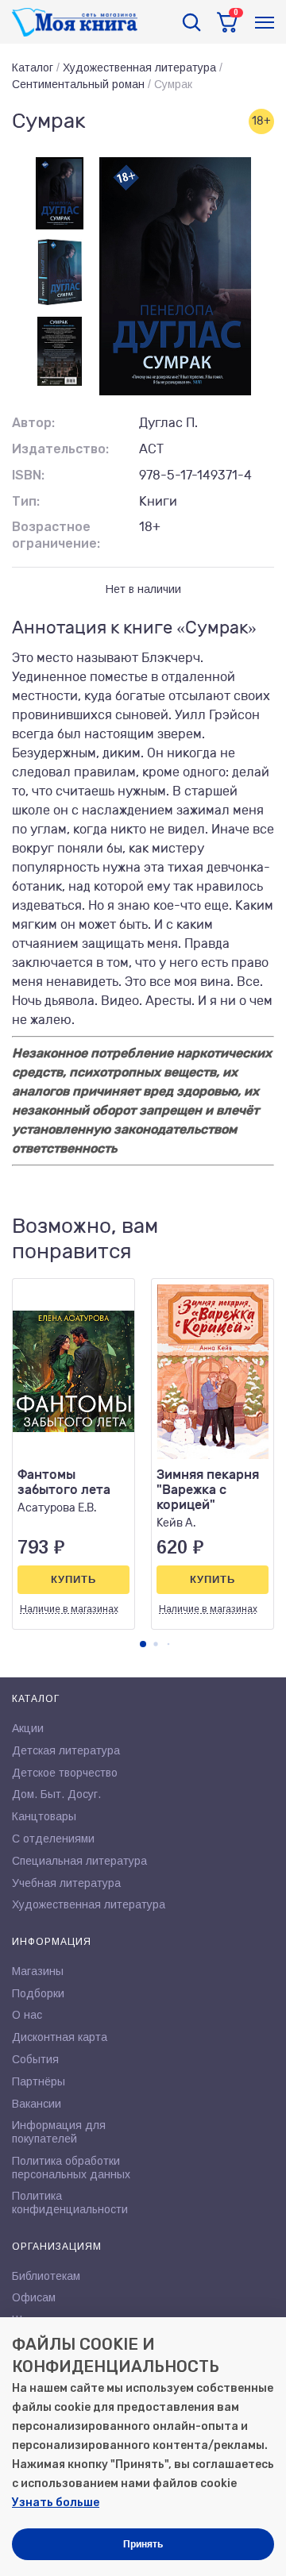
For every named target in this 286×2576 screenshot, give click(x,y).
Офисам (34, 2297)
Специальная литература (79, 1861)
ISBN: (28, 475)
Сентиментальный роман (78, 84)
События (35, 2059)
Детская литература (66, 1750)
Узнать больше (56, 2503)
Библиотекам (46, 2276)
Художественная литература (139, 67)
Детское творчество (65, 1773)
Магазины (38, 1971)
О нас (27, 2015)
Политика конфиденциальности (70, 2202)
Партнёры (39, 2081)
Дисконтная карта (60, 2037)
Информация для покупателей (59, 2132)
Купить (73, 1579)
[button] (143, 1644)
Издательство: (60, 449)
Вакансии (37, 2104)
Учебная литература (66, 1883)
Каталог (33, 67)
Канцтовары (44, 1816)
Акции (28, 1728)
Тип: (26, 501)
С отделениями (53, 1839)
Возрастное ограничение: (56, 535)
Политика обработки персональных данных (71, 2168)
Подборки (38, 1993)
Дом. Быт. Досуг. (56, 1794)
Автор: (33, 423)
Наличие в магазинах (69, 1609)
